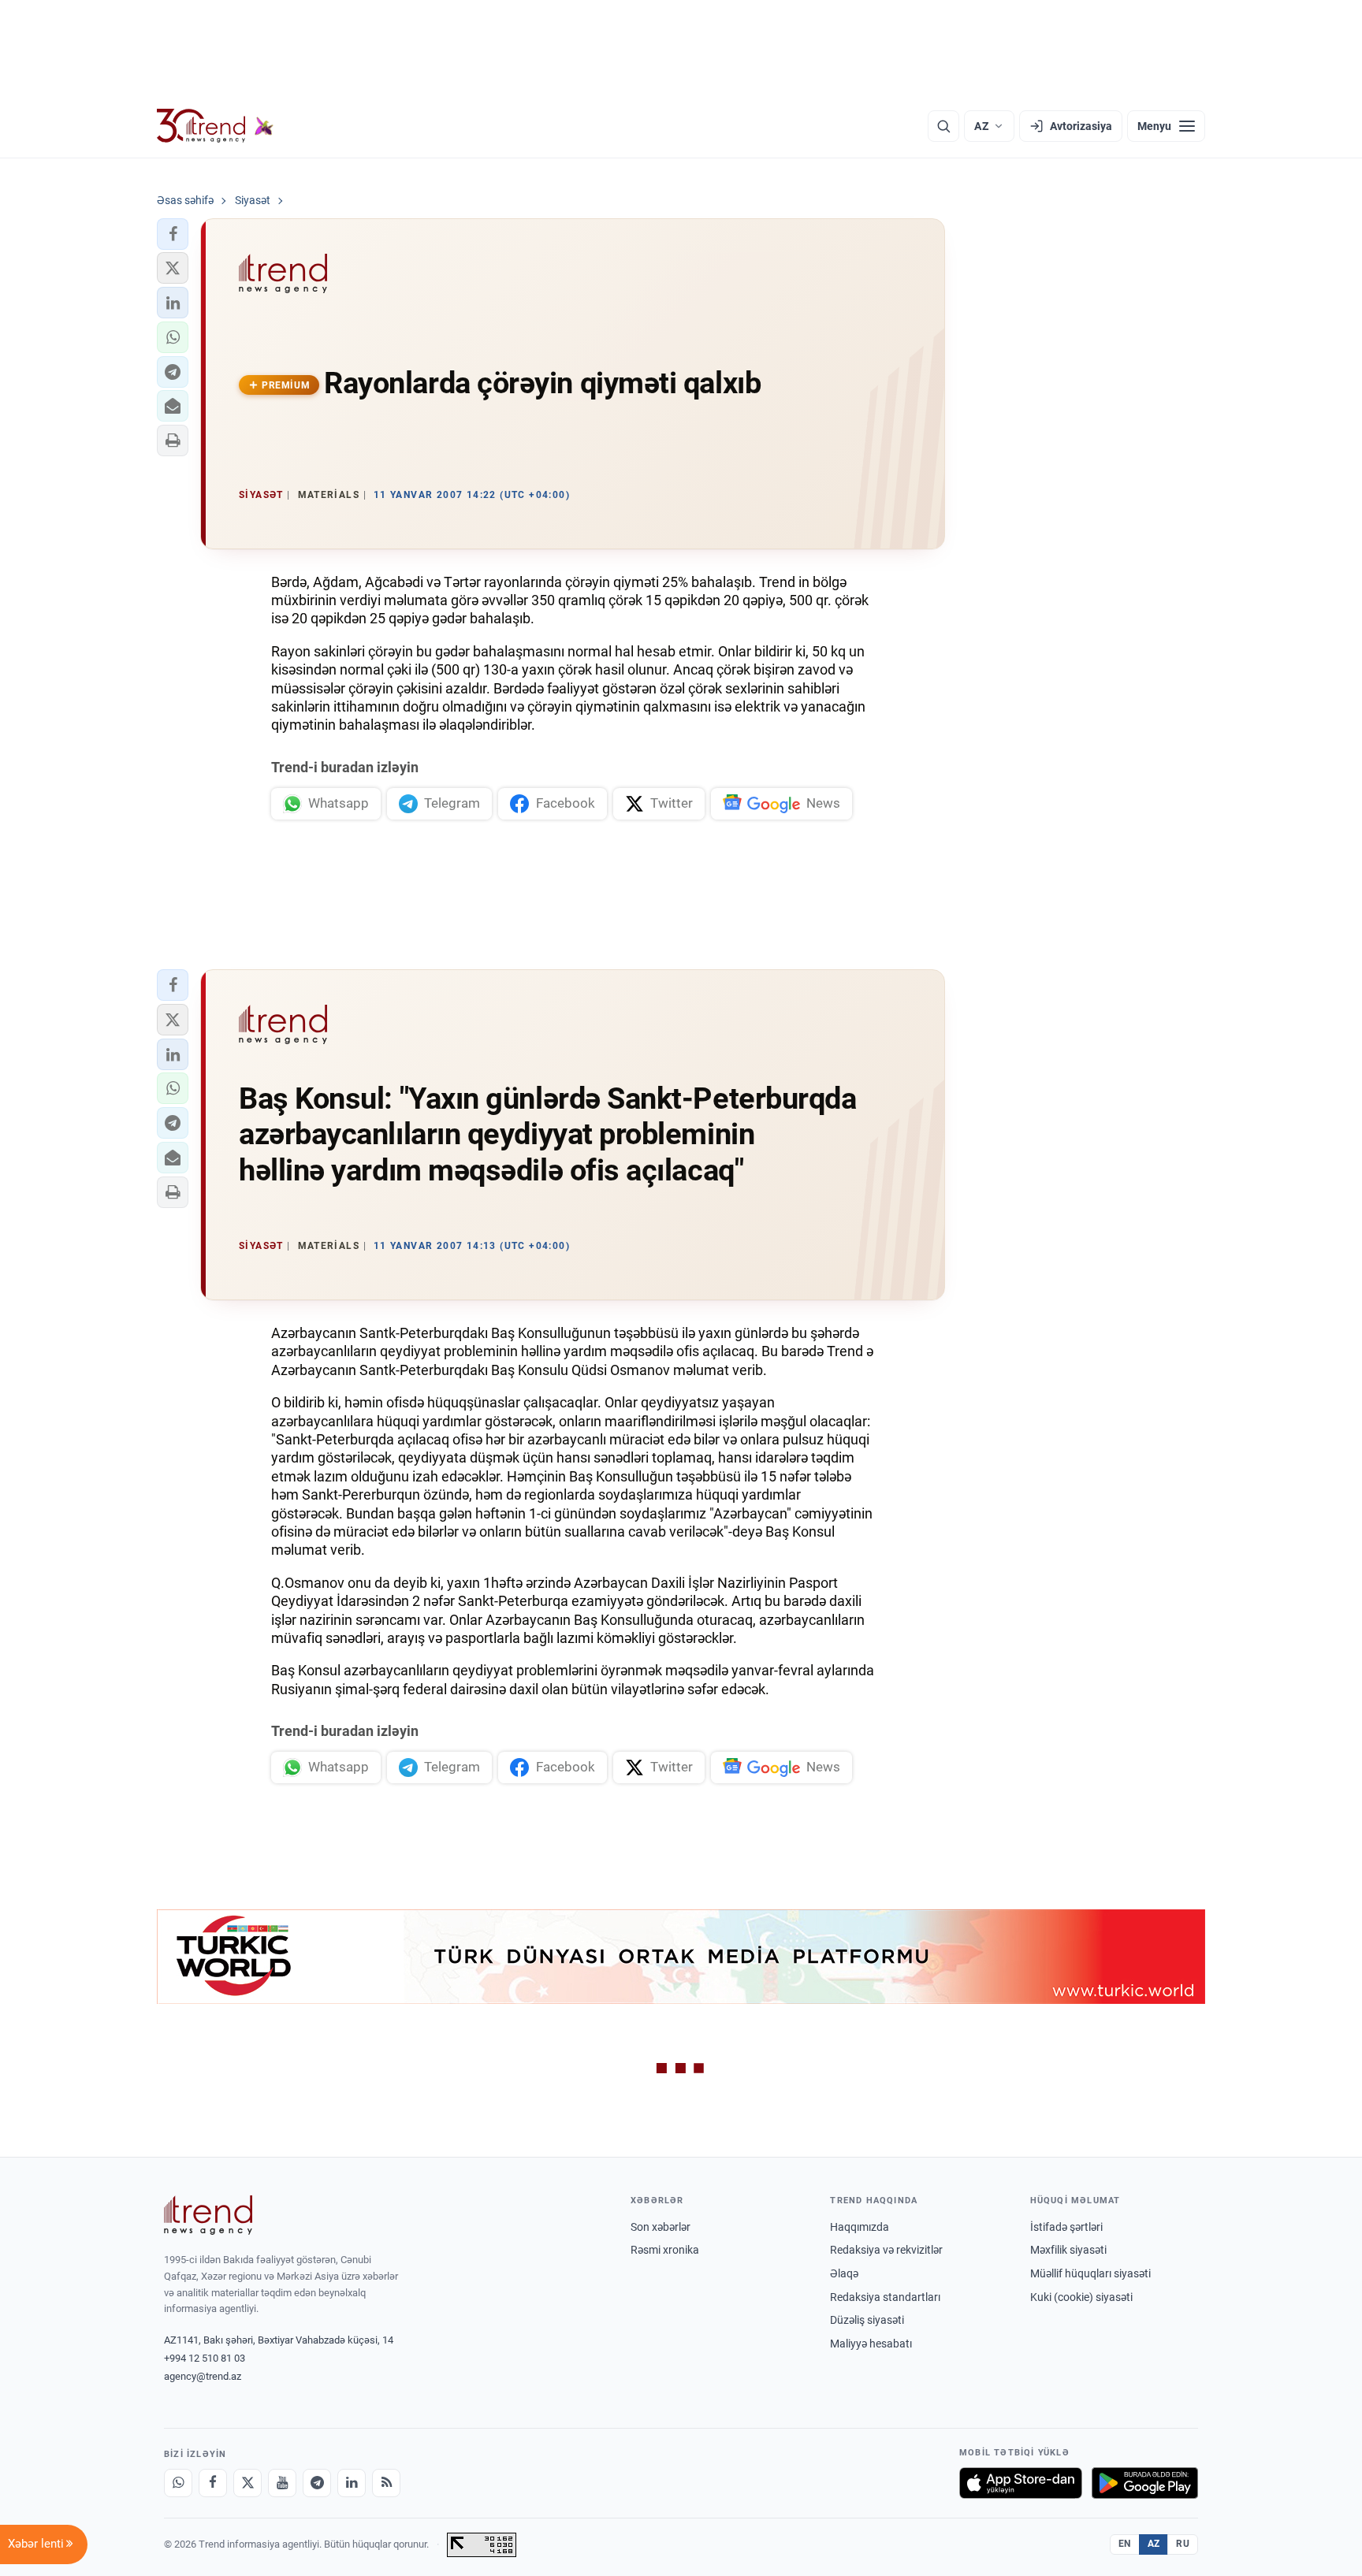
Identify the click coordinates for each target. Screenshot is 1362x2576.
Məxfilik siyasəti (1068, 2250)
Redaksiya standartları (885, 2297)
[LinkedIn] (352, 2483)
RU (1183, 2544)
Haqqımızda (860, 2227)
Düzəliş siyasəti (867, 2320)
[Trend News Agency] (208, 2215)
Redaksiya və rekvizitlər (886, 2250)
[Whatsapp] (178, 2483)
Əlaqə (844, 2273)
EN (1125, 2544)
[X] (247, 2483)
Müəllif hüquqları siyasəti (1090, 2273)
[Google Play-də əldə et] (1145, 2483)
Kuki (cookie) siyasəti (1081, 2297)
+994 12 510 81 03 (205, 2358)
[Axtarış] (943, 126)
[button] (173, 234)
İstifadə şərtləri (1066, 2227)
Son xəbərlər (661, 2227)
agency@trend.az (203, 2376)
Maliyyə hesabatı (871, 2344)
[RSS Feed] (386, 2483)
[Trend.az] (215, 126)
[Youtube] (282, 2483)
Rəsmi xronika (665, 2250)
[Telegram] (317, 2483)
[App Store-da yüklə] (1021, 2483)
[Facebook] (213, 2483)
